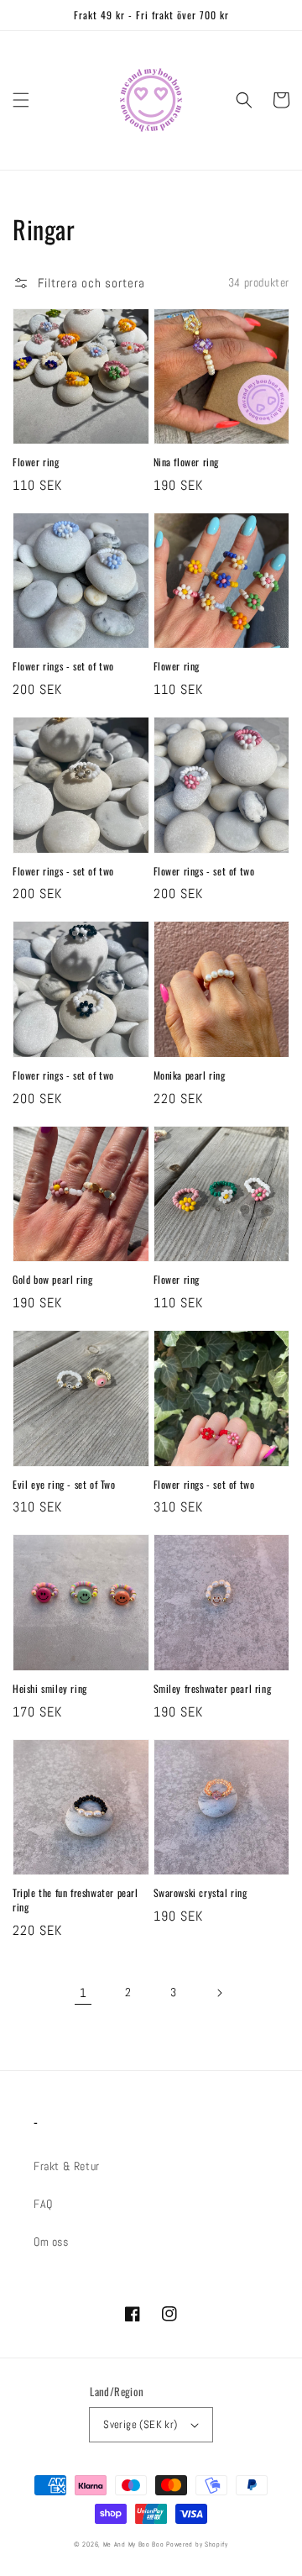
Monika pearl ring (190, 1075)
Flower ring (36, 462)
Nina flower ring (187, 462)
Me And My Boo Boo (135, 2544)
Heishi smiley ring (50, 1689)
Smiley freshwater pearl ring (213, 1689)
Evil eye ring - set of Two (64, 1485)
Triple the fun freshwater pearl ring (75, 1900)
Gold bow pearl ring (52, 1280)
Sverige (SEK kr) (140, 2424)
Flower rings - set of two (63, 666)
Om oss (51, 2242)
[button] (21, 100)
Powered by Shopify (197, 2544)
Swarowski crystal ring (200, 1893)
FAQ (43, 2204)
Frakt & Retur (67, 2166)
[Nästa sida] (219, 1993)
